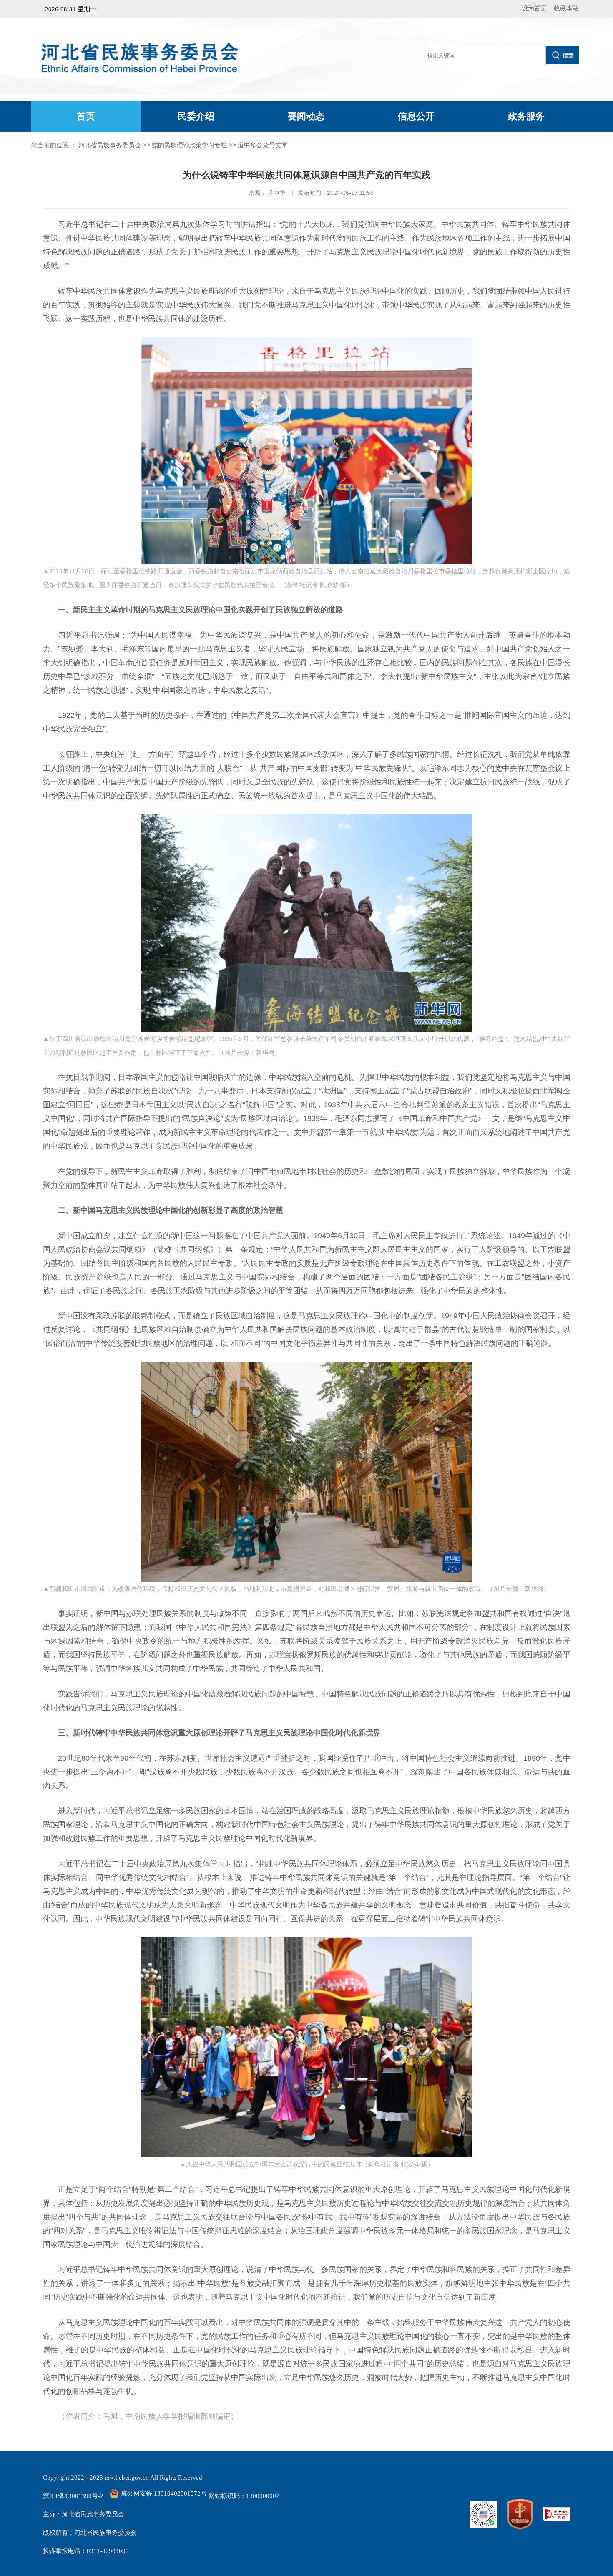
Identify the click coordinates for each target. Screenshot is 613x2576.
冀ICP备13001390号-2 (73, 2496)
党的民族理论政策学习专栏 (189, 145)
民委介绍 (196, 116)
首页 (86, 116)
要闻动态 (306, 116)
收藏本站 (566, 8)
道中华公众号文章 (263, 145)
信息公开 (416, 116)
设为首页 (534, 8)
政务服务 (526, 116)
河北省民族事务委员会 (110, 145)
